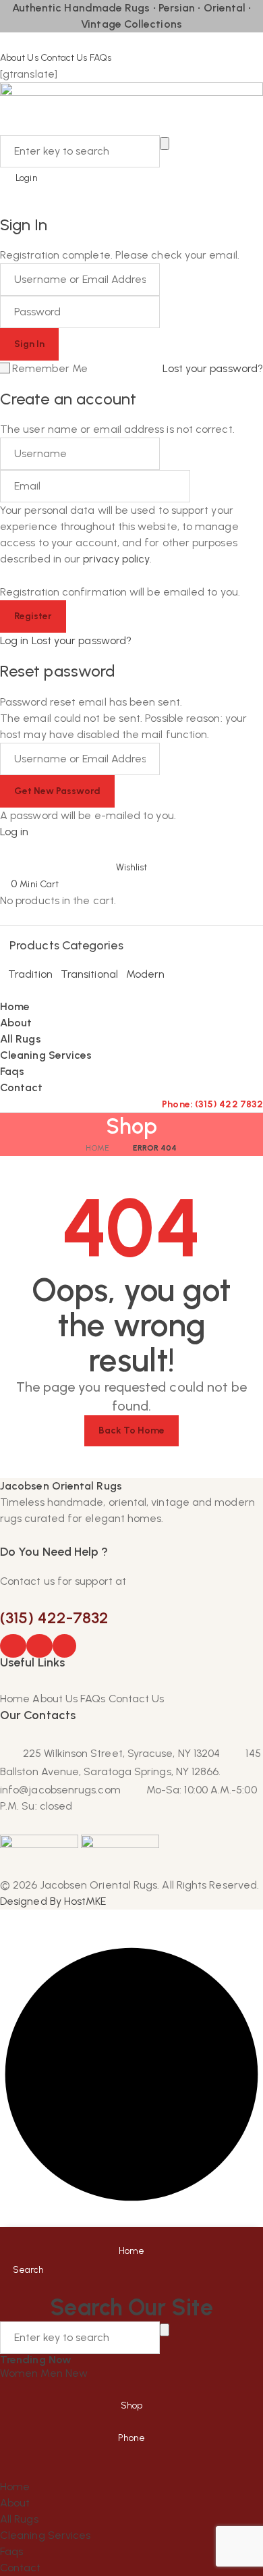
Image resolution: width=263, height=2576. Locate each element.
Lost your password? (213, 368)
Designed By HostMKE (53, 1901)
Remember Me (50, 368)
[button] (131, 858)
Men (53, 2373)
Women (20, 2373)
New (77, 2373)
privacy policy (116, 559)
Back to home (132, 1430)
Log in (14, 640)
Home (97, 1148)
